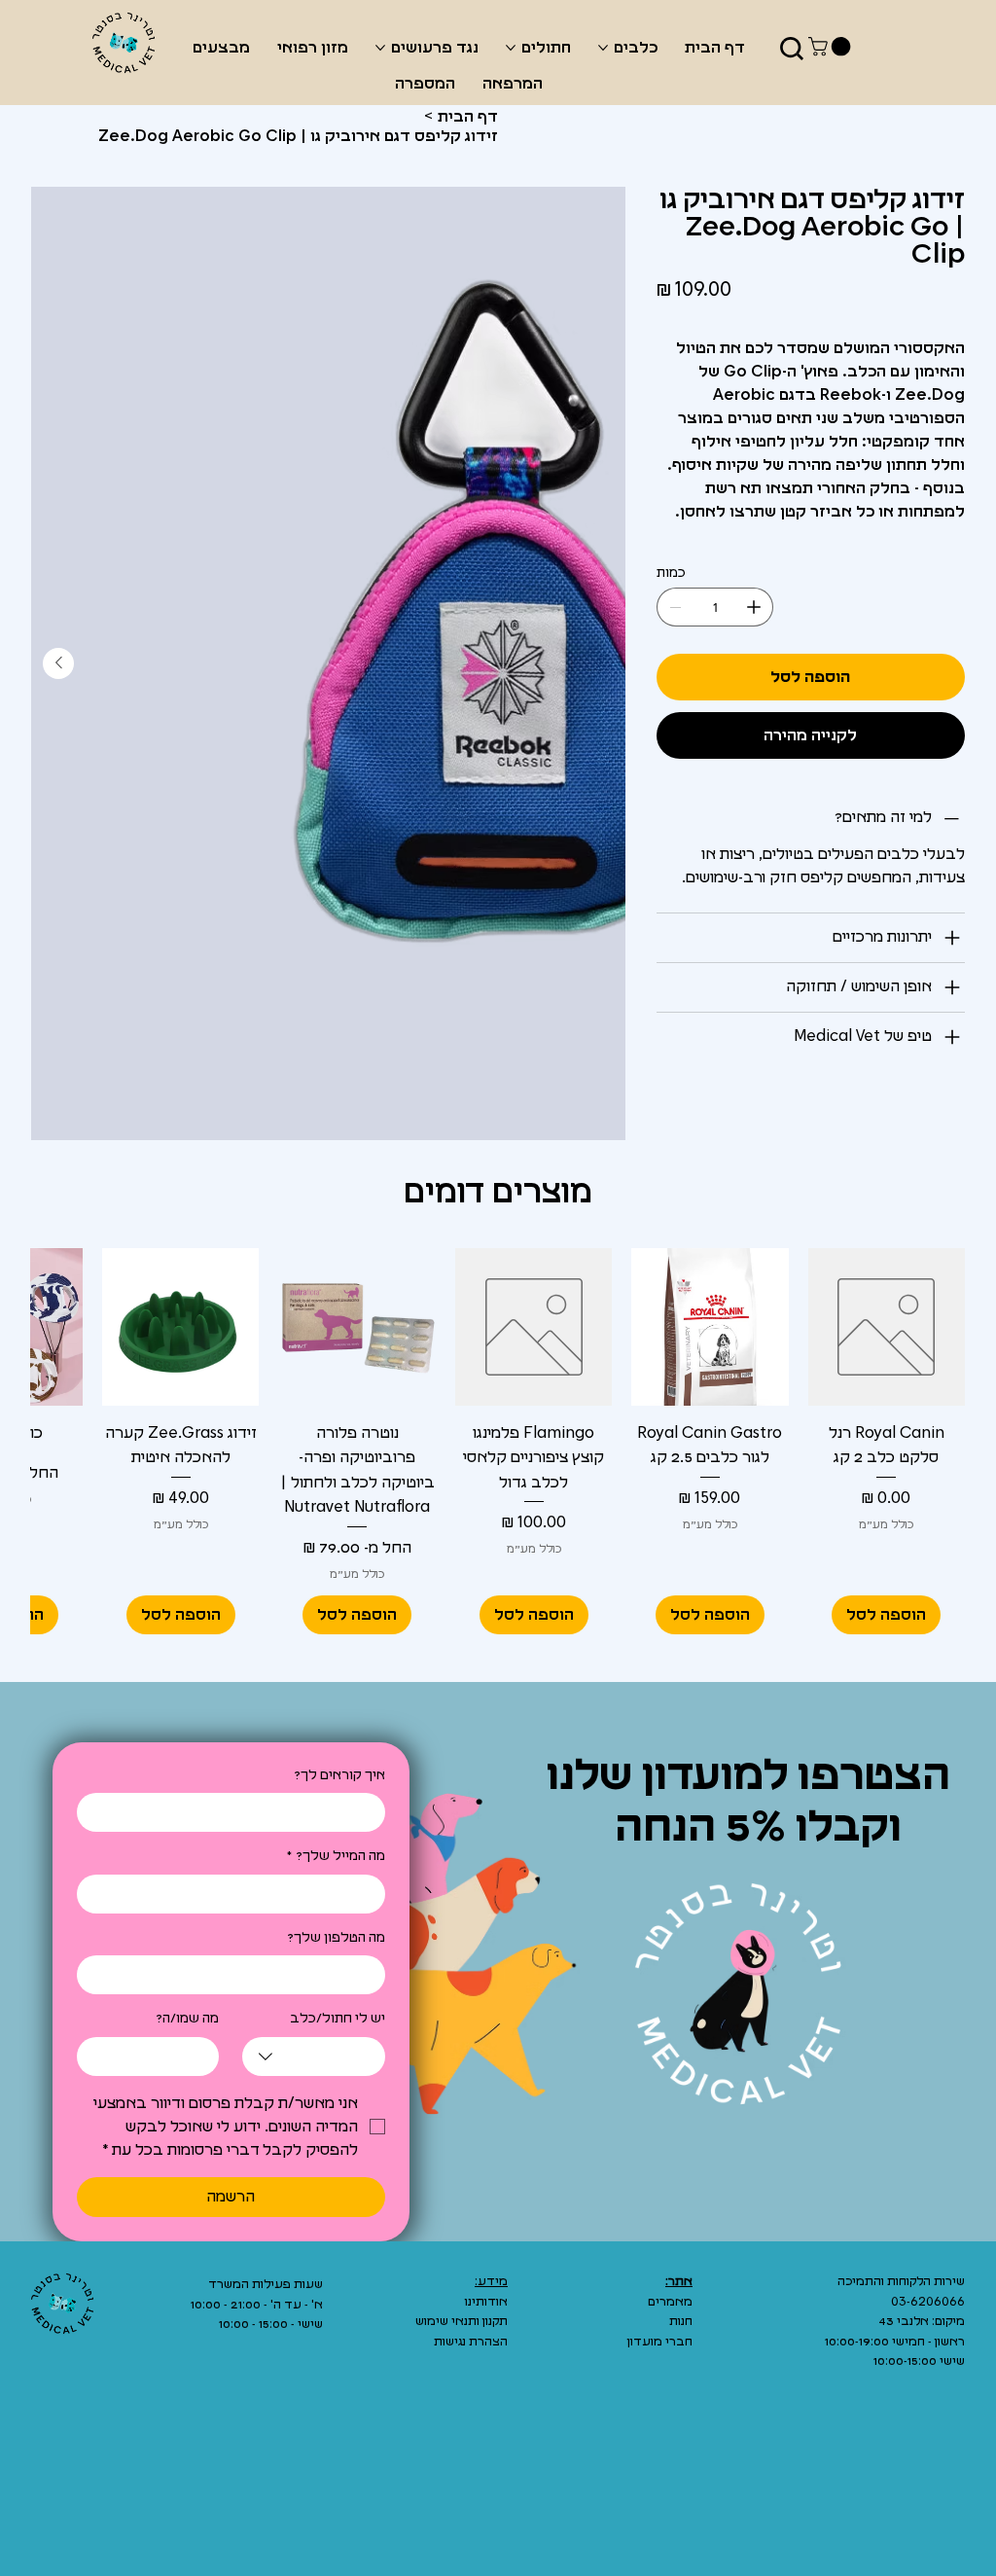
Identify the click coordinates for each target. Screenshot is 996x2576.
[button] (832, 47)
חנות (681, 2322)
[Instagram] (871, 2427)
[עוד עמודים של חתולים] (511, 48)
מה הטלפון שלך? (336, 1938)
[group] (498, 1441)
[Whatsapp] (951, 2427)
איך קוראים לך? (339, 1775)
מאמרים (670, 2302)
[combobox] (314, 2057)
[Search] (792, 49)
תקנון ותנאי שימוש (462, 2322)
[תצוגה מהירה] (887, 1326)
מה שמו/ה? (187, 2019)
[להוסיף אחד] (754, 607)
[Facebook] (911, 2427)
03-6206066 (928, 2302)
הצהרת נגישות (471, 2342)
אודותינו (486, 2302)
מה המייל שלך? (336, 1856)
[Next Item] (58, 663)
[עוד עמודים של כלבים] (603, 48)
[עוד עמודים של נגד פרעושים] (380, 48)
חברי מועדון (660, 2342)
